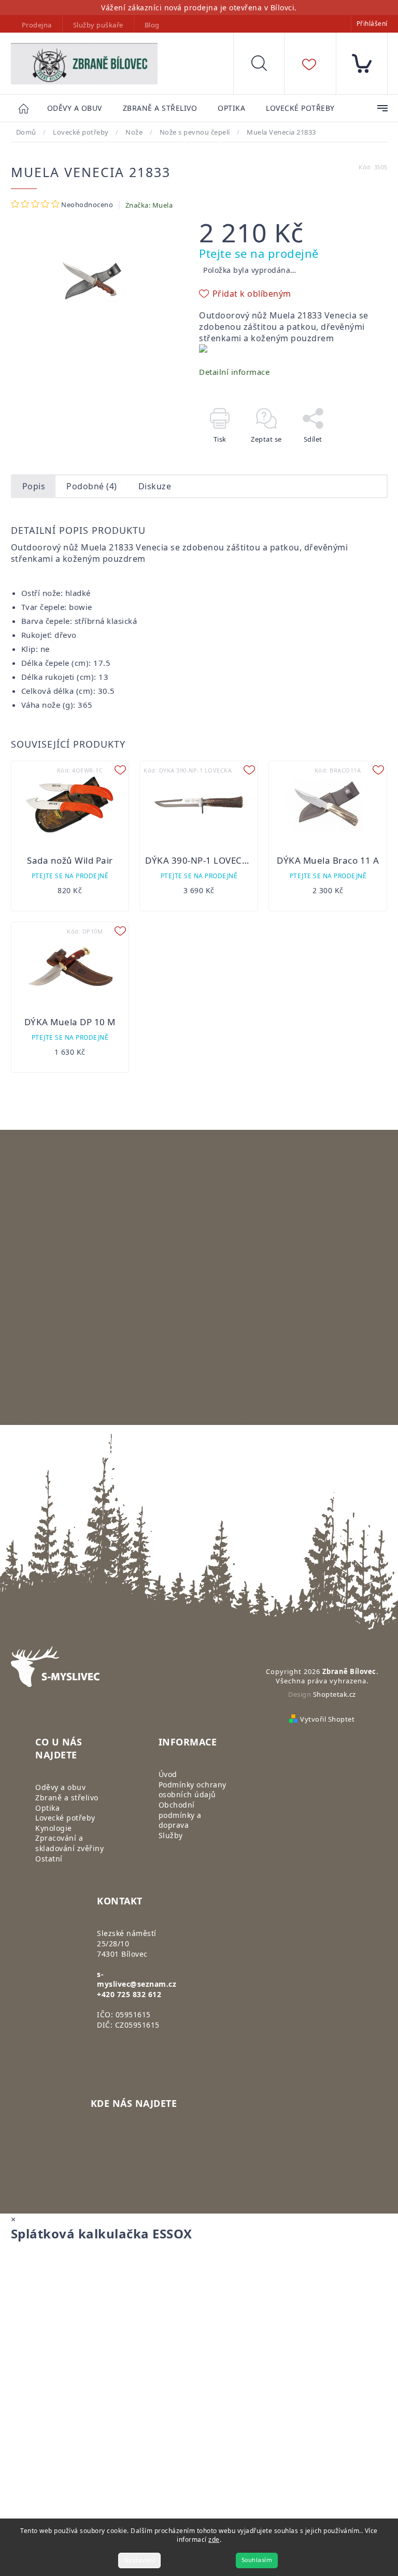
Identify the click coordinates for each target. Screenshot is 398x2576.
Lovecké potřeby (65, 1818)
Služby (171, 1835)
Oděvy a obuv (60, 1787)
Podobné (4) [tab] (92, 486)
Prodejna (37, 25)
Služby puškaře (98, 25)
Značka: (149, 205)
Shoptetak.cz (335, 1694)
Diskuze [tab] (155, 486)
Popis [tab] (34, 486)
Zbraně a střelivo (67, 1798)
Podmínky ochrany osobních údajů (193, 1790)
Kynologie (54, 1828)
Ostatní (49, 1859)
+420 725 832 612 (129, 1994)
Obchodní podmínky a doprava (180, 1815)
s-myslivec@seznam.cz (137, 1979)
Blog (152, 25)
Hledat (267, 66)
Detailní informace (234, 372)
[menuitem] (75, 108)
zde (214, 2539)
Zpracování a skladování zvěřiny (69, 1843)
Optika (47, 1808)
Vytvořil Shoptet (327, 1719)
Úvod (168, 1774)
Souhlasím (257, 2560)
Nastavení (140, 2560)
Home (29, 108)
